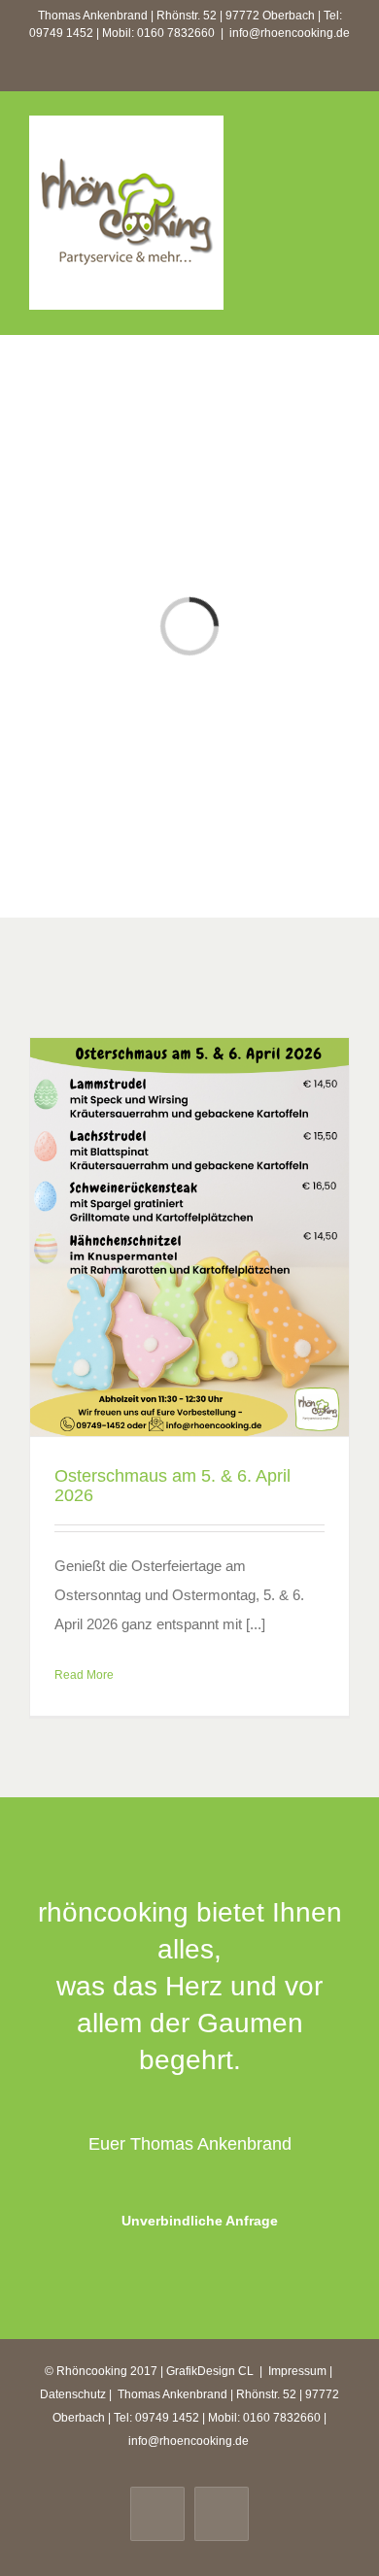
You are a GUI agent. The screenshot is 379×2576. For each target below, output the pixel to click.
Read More (84, 1675)
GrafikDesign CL (210, 2371)
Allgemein (190, 1266)
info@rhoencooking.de (290, 33)
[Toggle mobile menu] (342, 145)
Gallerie (189, 1225)
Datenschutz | (77, 2394)
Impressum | (302, 2371)
